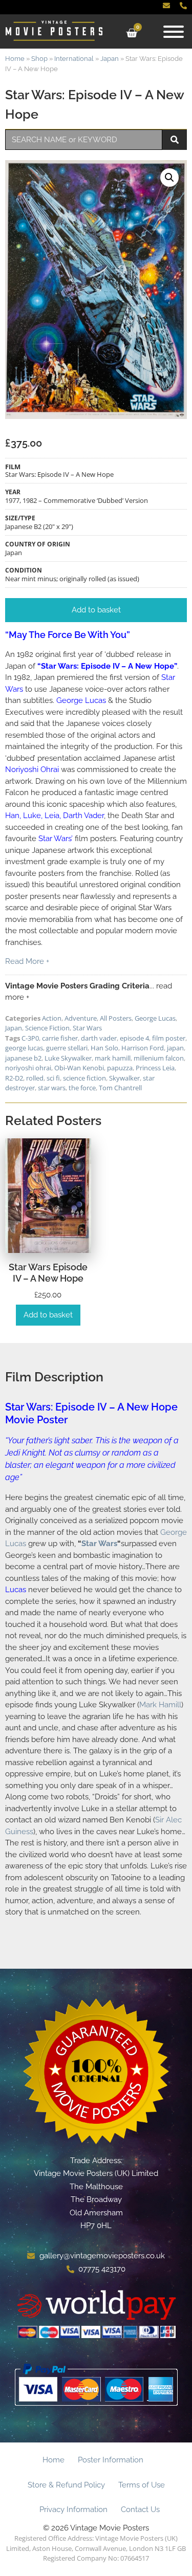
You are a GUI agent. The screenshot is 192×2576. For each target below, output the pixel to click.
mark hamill (113, 1058)
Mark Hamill (160, 1705)
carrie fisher (60, 1038)
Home (15, 59)
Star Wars (87, 1028)
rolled (35, 1078)
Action (52, 1018)
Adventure (81, 1018)
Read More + (27, 961)
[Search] (175, 140)
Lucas (16, 1590)
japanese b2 (23, 1058)
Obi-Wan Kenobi (79, 1068)
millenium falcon (159, 1058)
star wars (52, 1088)
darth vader (99, 1038)
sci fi (53, 1078)
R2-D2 (14, 1078)
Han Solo (104, 1048)
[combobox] (84, 140)
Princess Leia (155, 1068)
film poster (169, 1038)
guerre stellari (67, 1048)
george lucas (24, 1048)
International (74, 59)
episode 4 (134, 1038)
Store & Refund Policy (66, 2485)
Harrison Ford (143, 1048)
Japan (110, 59)
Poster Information (111, 2460)
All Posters (116, 1018)
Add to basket (48, 1315)
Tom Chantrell (120, 1088)
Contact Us (140, 2509)
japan (175, 1048)
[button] (169, 178)
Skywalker (124, 1078)
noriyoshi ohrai (28, 1068)
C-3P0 (30, 1038)
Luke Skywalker (68, 1058)
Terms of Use (142, 2485)
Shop (39, 59)
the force (82, 1088)
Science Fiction (47, 1028)
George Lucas (155, 1018)
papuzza (120, 1068)
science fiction (84, 1078)
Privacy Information (73, 2509)
